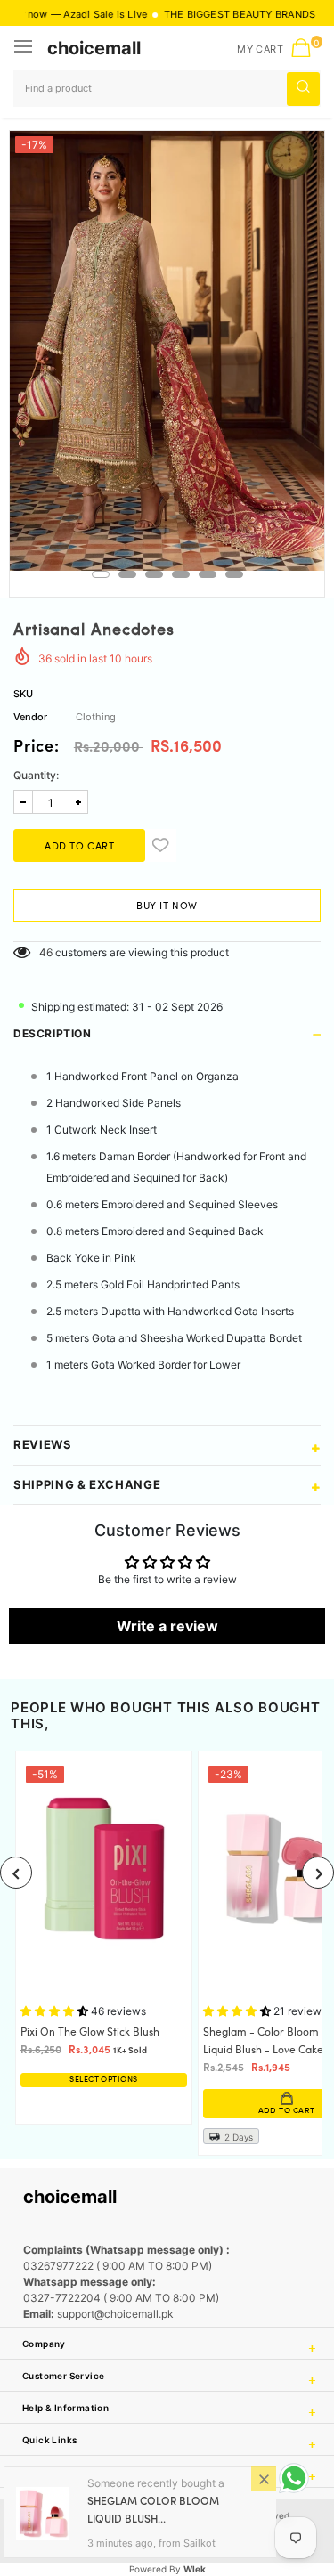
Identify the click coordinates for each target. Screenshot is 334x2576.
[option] (167, 351)
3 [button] (154, 574)
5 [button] (208, 574)
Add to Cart (153, 2111)
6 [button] (234, 574)
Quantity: (36, 775)
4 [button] (181, 574)
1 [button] (101, 574)
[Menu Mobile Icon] (25, 48)
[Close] (264, 2479)
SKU (23, 694)
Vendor (30, 717)
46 (46, 952)
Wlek (195, 2569)
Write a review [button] (167, 1626)
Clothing (96, 717)
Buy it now (167, 906)
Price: (37, 748)
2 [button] (127, 574)
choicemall (94, 48)
